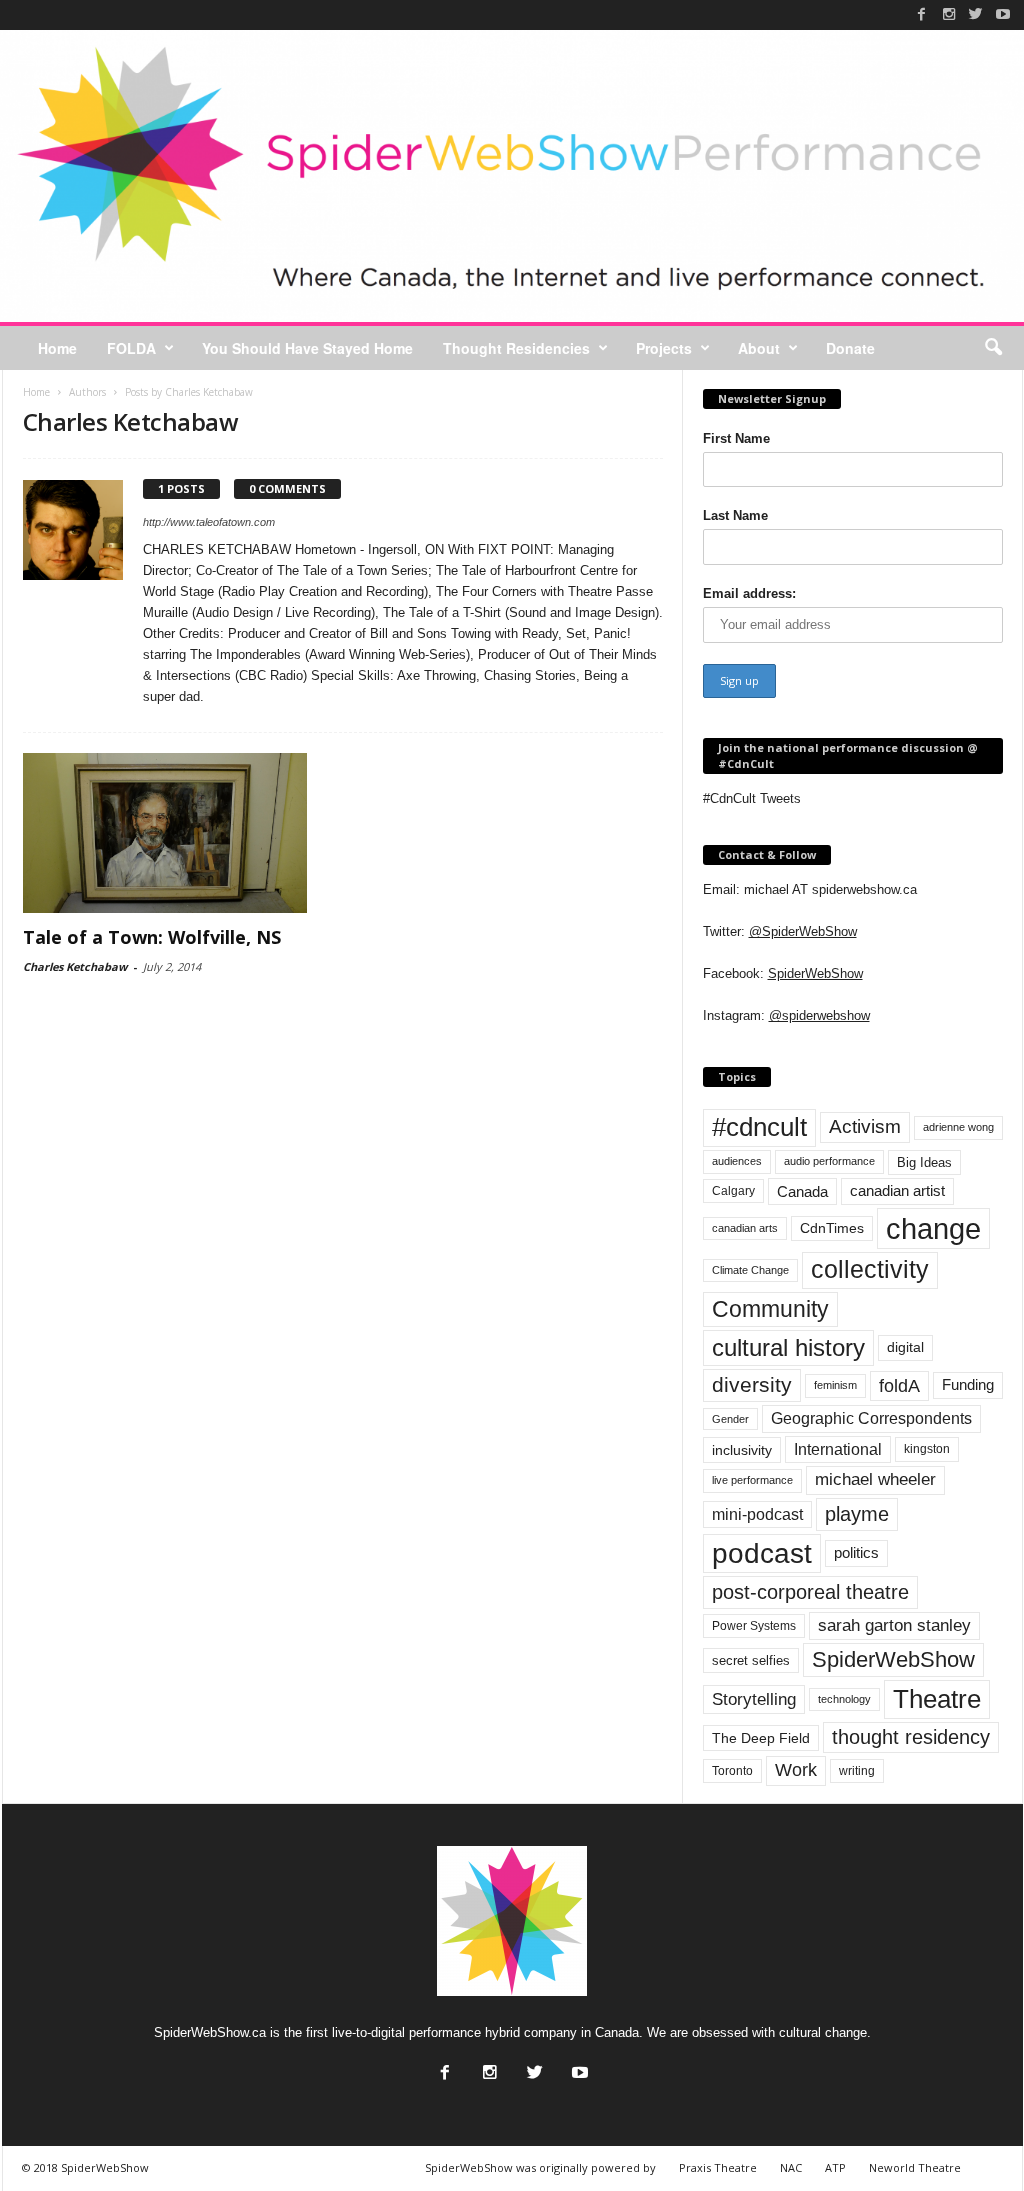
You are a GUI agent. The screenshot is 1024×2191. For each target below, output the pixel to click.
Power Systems (754, 1626)
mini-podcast (757, 1514)
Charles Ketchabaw (75, 966)
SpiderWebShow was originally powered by (540, 2167)
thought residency (911, 1737)
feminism (835, 1385)
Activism (865, 1126)
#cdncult (759, 1127)
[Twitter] (976, 14)
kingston (927, 1449)
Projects (664, 348)
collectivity (870, 1269)
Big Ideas (924, 1162)
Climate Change (750, 1270)
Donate (850, 348)
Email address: (749, 593)
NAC (791, 2167)
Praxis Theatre (718, 2167)
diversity (752, 1384)
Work (796, 1770)
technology (844, 1699)
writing (857, 1771)
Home (57, 348)
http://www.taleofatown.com (209, 522)
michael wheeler (875, 1479)
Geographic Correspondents (871, 1418)
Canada (802, 1191)
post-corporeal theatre (810, 1592)
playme (857, 1514)
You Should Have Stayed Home (307, 348)
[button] (993, 348)
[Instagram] (949, 14)
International (838, 1449)
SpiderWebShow (815, 973)
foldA (899, 1385)
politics (856, 1553)
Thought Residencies (516, 348)
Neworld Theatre (915, 2167)
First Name (736, 438)
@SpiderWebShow (803, 931)
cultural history (788, 1347)
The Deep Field (761, 1738)
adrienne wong (958, 1127)
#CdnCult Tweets (752, 798)
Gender (730, 1419)
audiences (737, 1161)
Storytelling (754, 1699)
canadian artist (897, 1191)
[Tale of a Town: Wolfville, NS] (173, 833)
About (759, 348)
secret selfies (751, 1660)
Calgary (733, 1191)
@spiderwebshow (819, 1015)
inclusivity (742, 1450)
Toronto (732, 1771)
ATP (835, 2167)
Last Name (735, 515)
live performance (752, 1480)
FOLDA (131, 348)
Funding (968, 1385)
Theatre (937, 1699)
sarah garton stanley (894, 1625)
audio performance (829, 1161)
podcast (762, 1553)
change (933, 1228)
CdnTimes (832, 1228)
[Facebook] (922, 14)
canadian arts (745, 1228)
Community (770, 1309)
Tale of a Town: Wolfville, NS (152, 937)
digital (905, 1347)
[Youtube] (1003, 14)
